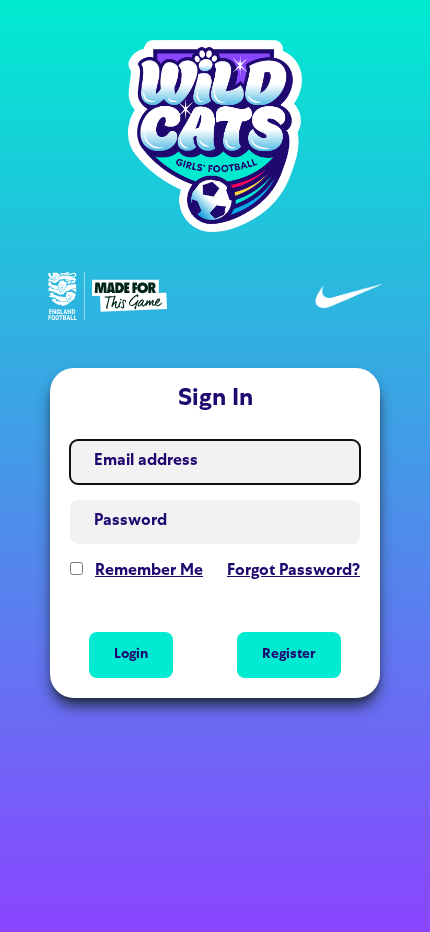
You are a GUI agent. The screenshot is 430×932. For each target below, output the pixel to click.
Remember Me (149, 572)
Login (131, 655)
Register (289, 655)
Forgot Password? (293, 572)
